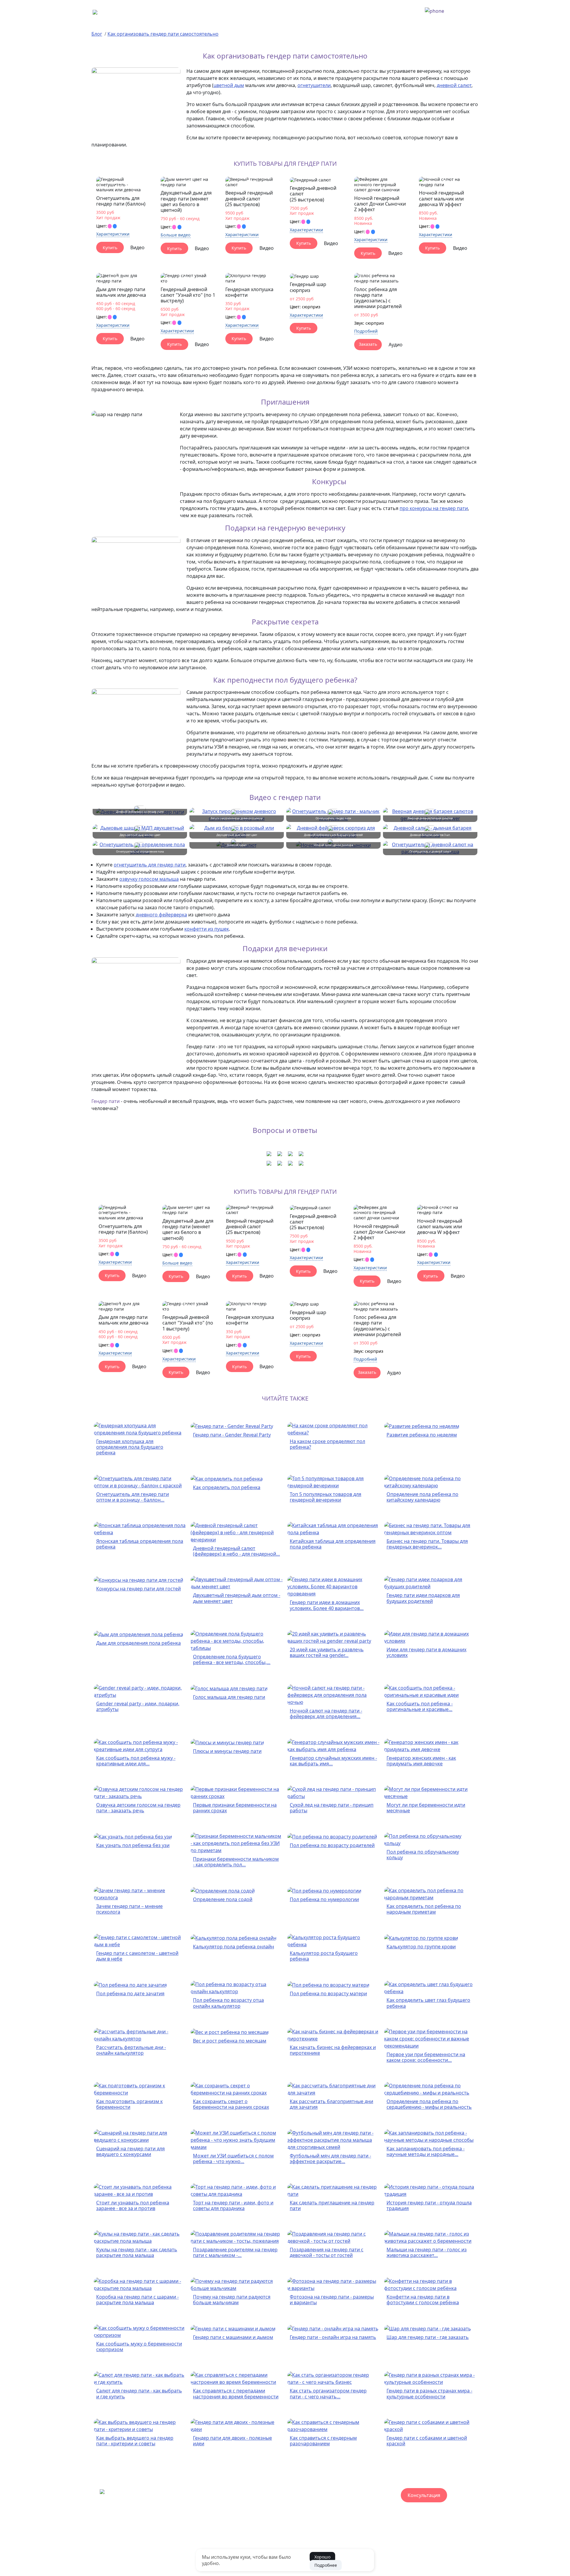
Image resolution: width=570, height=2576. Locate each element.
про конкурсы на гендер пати (434, 508)
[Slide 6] (132, 186)
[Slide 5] (129, 186)
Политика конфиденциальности (395, 2548)
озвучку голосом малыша (149, 879)
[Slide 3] (122, 186)
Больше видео (176, 235)
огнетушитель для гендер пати (150, 865)
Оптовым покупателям (233, 2548)
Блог (97, 34)
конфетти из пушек (207, 929)
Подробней (366, 331)
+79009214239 (461, 11)
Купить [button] (110, 248)
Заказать (368, 344)
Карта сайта (343, 2548)
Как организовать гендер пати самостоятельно (163, 34)
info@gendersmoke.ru (225, 2519)
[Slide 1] (116, 186)
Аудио (396, 345)
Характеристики (113, 234)
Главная (163, 12)
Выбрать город (289, 12)
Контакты (347, 12)
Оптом (321, 12)
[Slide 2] (119, 186)
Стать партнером (185, 2548)
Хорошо (322, 2557)
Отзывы (272, 2548)
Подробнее (326, 2565)
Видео (137, 247)
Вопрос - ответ (247, 12)
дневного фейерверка (161, 915)
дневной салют (454, 85)
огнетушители (314, 85)
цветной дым (229, 85)
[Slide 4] (125, 186)
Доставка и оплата (201, 12)
